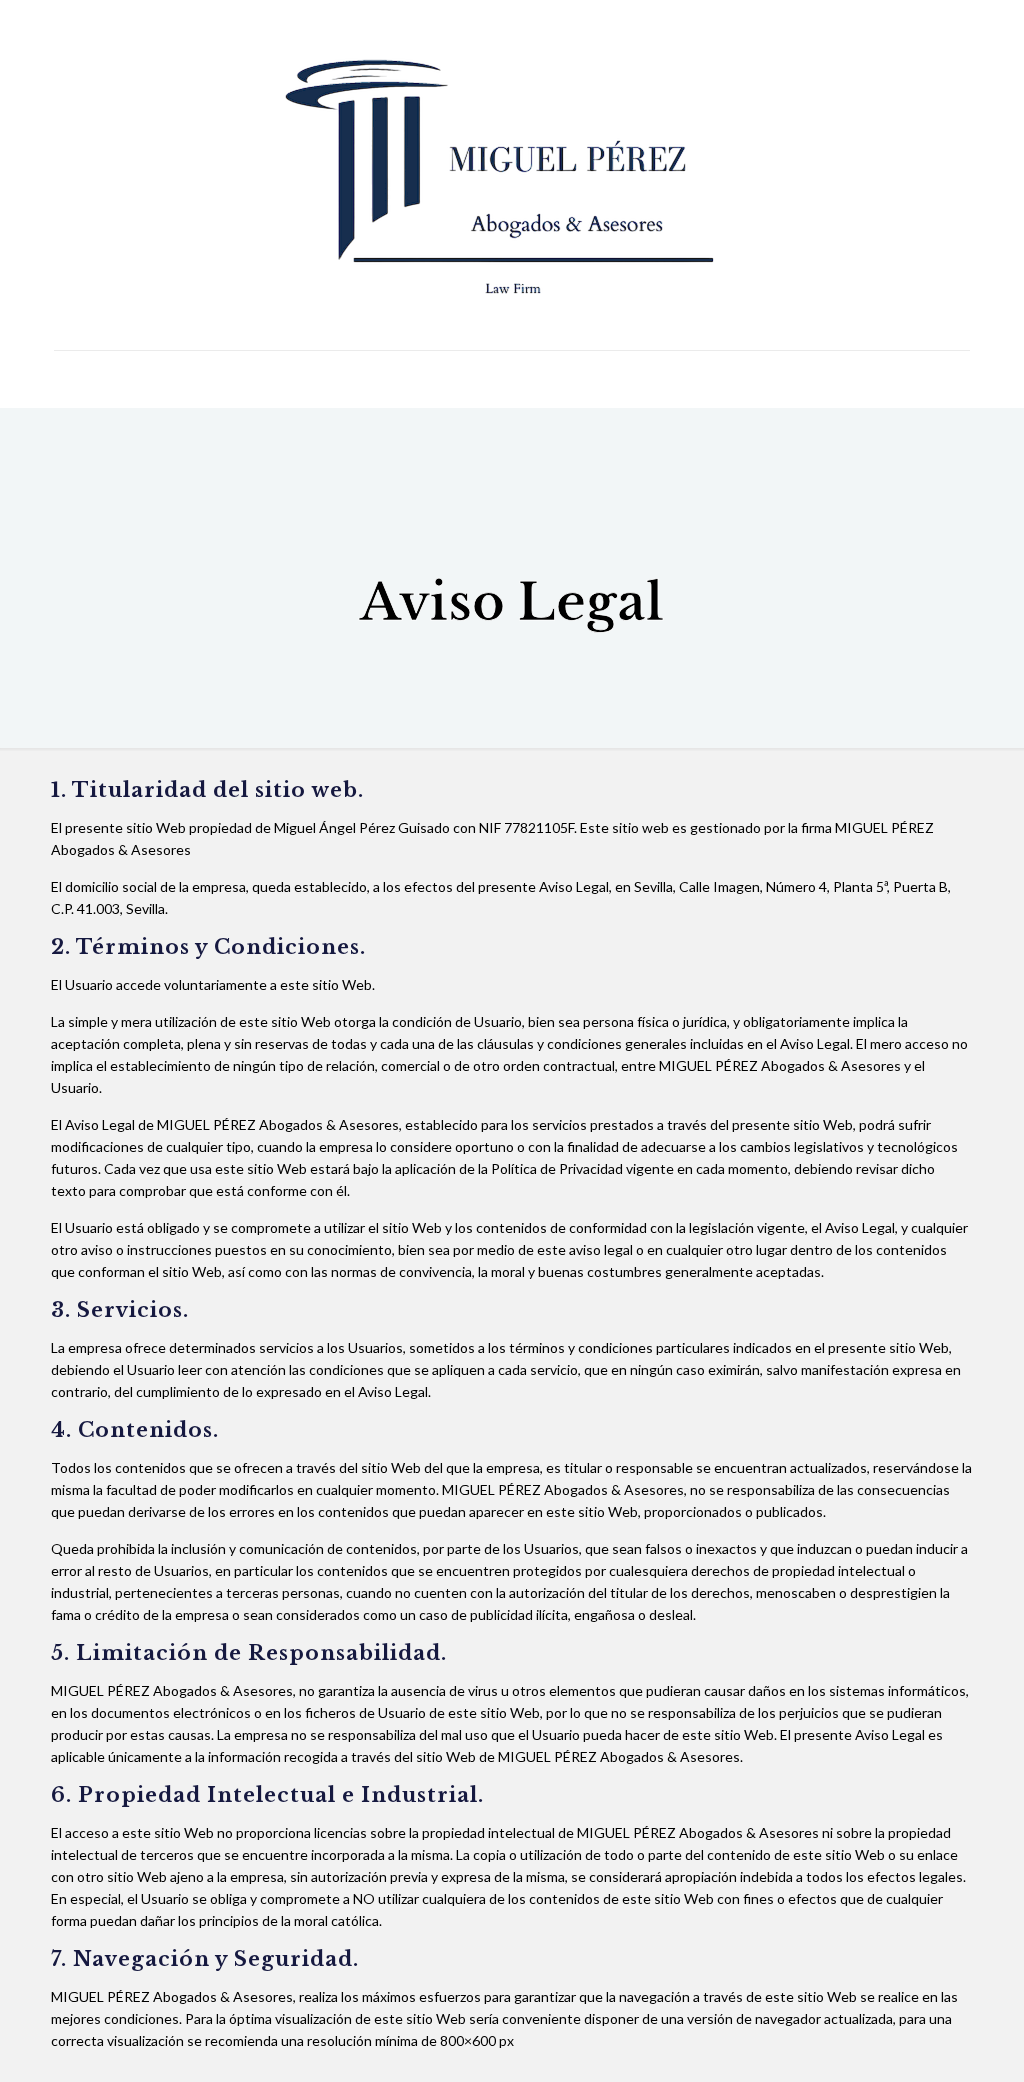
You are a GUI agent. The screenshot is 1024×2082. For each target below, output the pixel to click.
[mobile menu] (71, 379)
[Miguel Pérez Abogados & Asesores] (512, 175)
